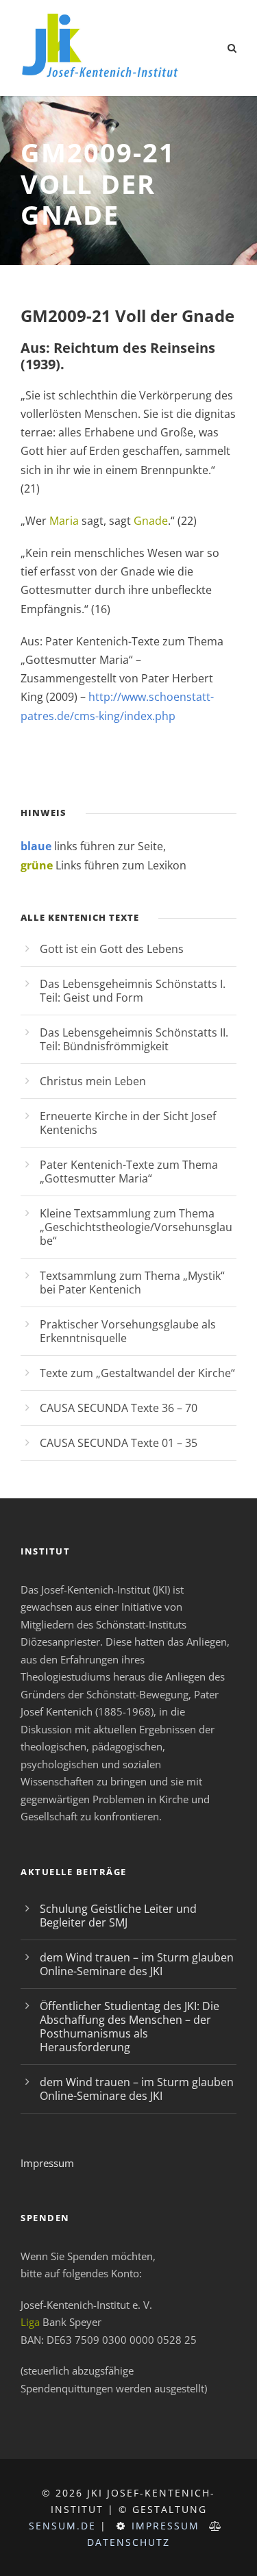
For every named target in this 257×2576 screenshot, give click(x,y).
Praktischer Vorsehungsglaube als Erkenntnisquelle (128, 1331)
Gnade (151, 521)
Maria (64, 521)
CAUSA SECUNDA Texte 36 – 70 (119, 1408)
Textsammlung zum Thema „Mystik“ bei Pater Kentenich (132, 1283)
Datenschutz (128, 2542)
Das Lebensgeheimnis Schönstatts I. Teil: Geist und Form (133, 991)
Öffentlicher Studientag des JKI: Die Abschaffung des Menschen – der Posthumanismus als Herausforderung (130, 2027)
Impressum (47, 2163)
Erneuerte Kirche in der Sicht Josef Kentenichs (128, 1123)
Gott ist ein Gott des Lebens (112, 949)
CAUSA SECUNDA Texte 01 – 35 (119, 1443)
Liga (30, 2322)
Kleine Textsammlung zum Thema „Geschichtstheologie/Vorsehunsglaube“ (136, 1227)
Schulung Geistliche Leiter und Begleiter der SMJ (118, 1916)
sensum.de (62, 2526)
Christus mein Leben (93, 1081)
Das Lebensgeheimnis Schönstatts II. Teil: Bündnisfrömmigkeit (134, 1039)
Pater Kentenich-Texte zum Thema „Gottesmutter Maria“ (129, 1172)
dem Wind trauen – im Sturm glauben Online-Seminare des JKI (137, 1964)
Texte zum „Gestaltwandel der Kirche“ (137, 1373)
